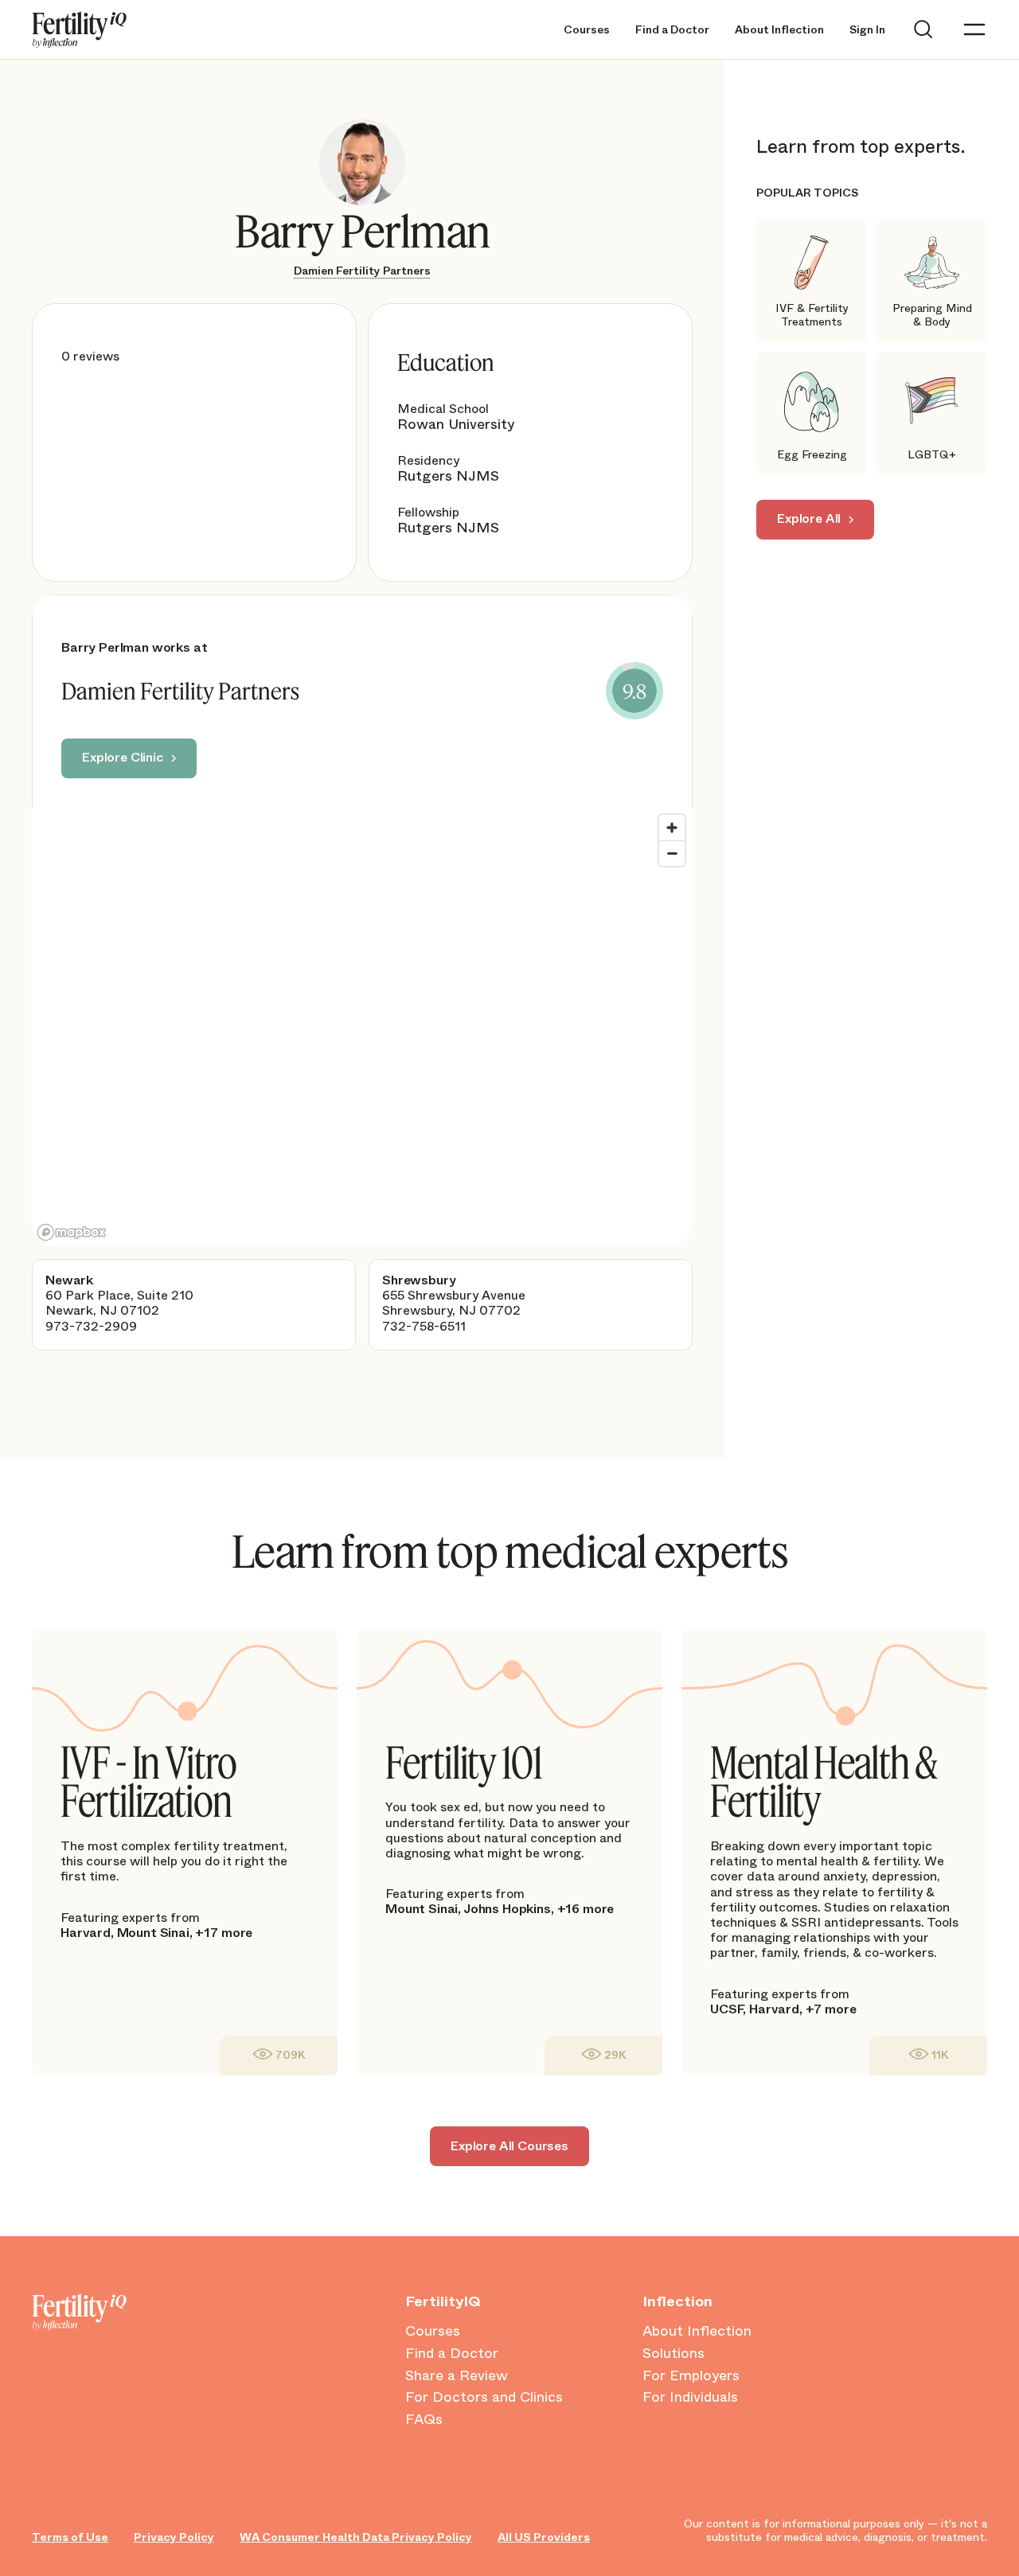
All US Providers (544, 2537)
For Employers (691, 2376)
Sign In (867, 30)
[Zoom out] (672, 853)
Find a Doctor (672, 30)
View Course (279, 2055)
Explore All (809, 518)
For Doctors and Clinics (484, 2398)
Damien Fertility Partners (362, 271)
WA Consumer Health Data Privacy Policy (356, 2537)
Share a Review (457, 2376)
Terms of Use (70, 2537)
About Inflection (779, 30)
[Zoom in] (672, 828)
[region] (362, 1027)
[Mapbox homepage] (72, 1232)
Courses (587, 30)
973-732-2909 (91, 1326)
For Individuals (690, 2398)
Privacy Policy (174, 2537)
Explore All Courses (509, 2146)
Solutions (673, 2354)
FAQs (424, 2420)
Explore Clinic (123, 757)
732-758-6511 (424, 1326)
